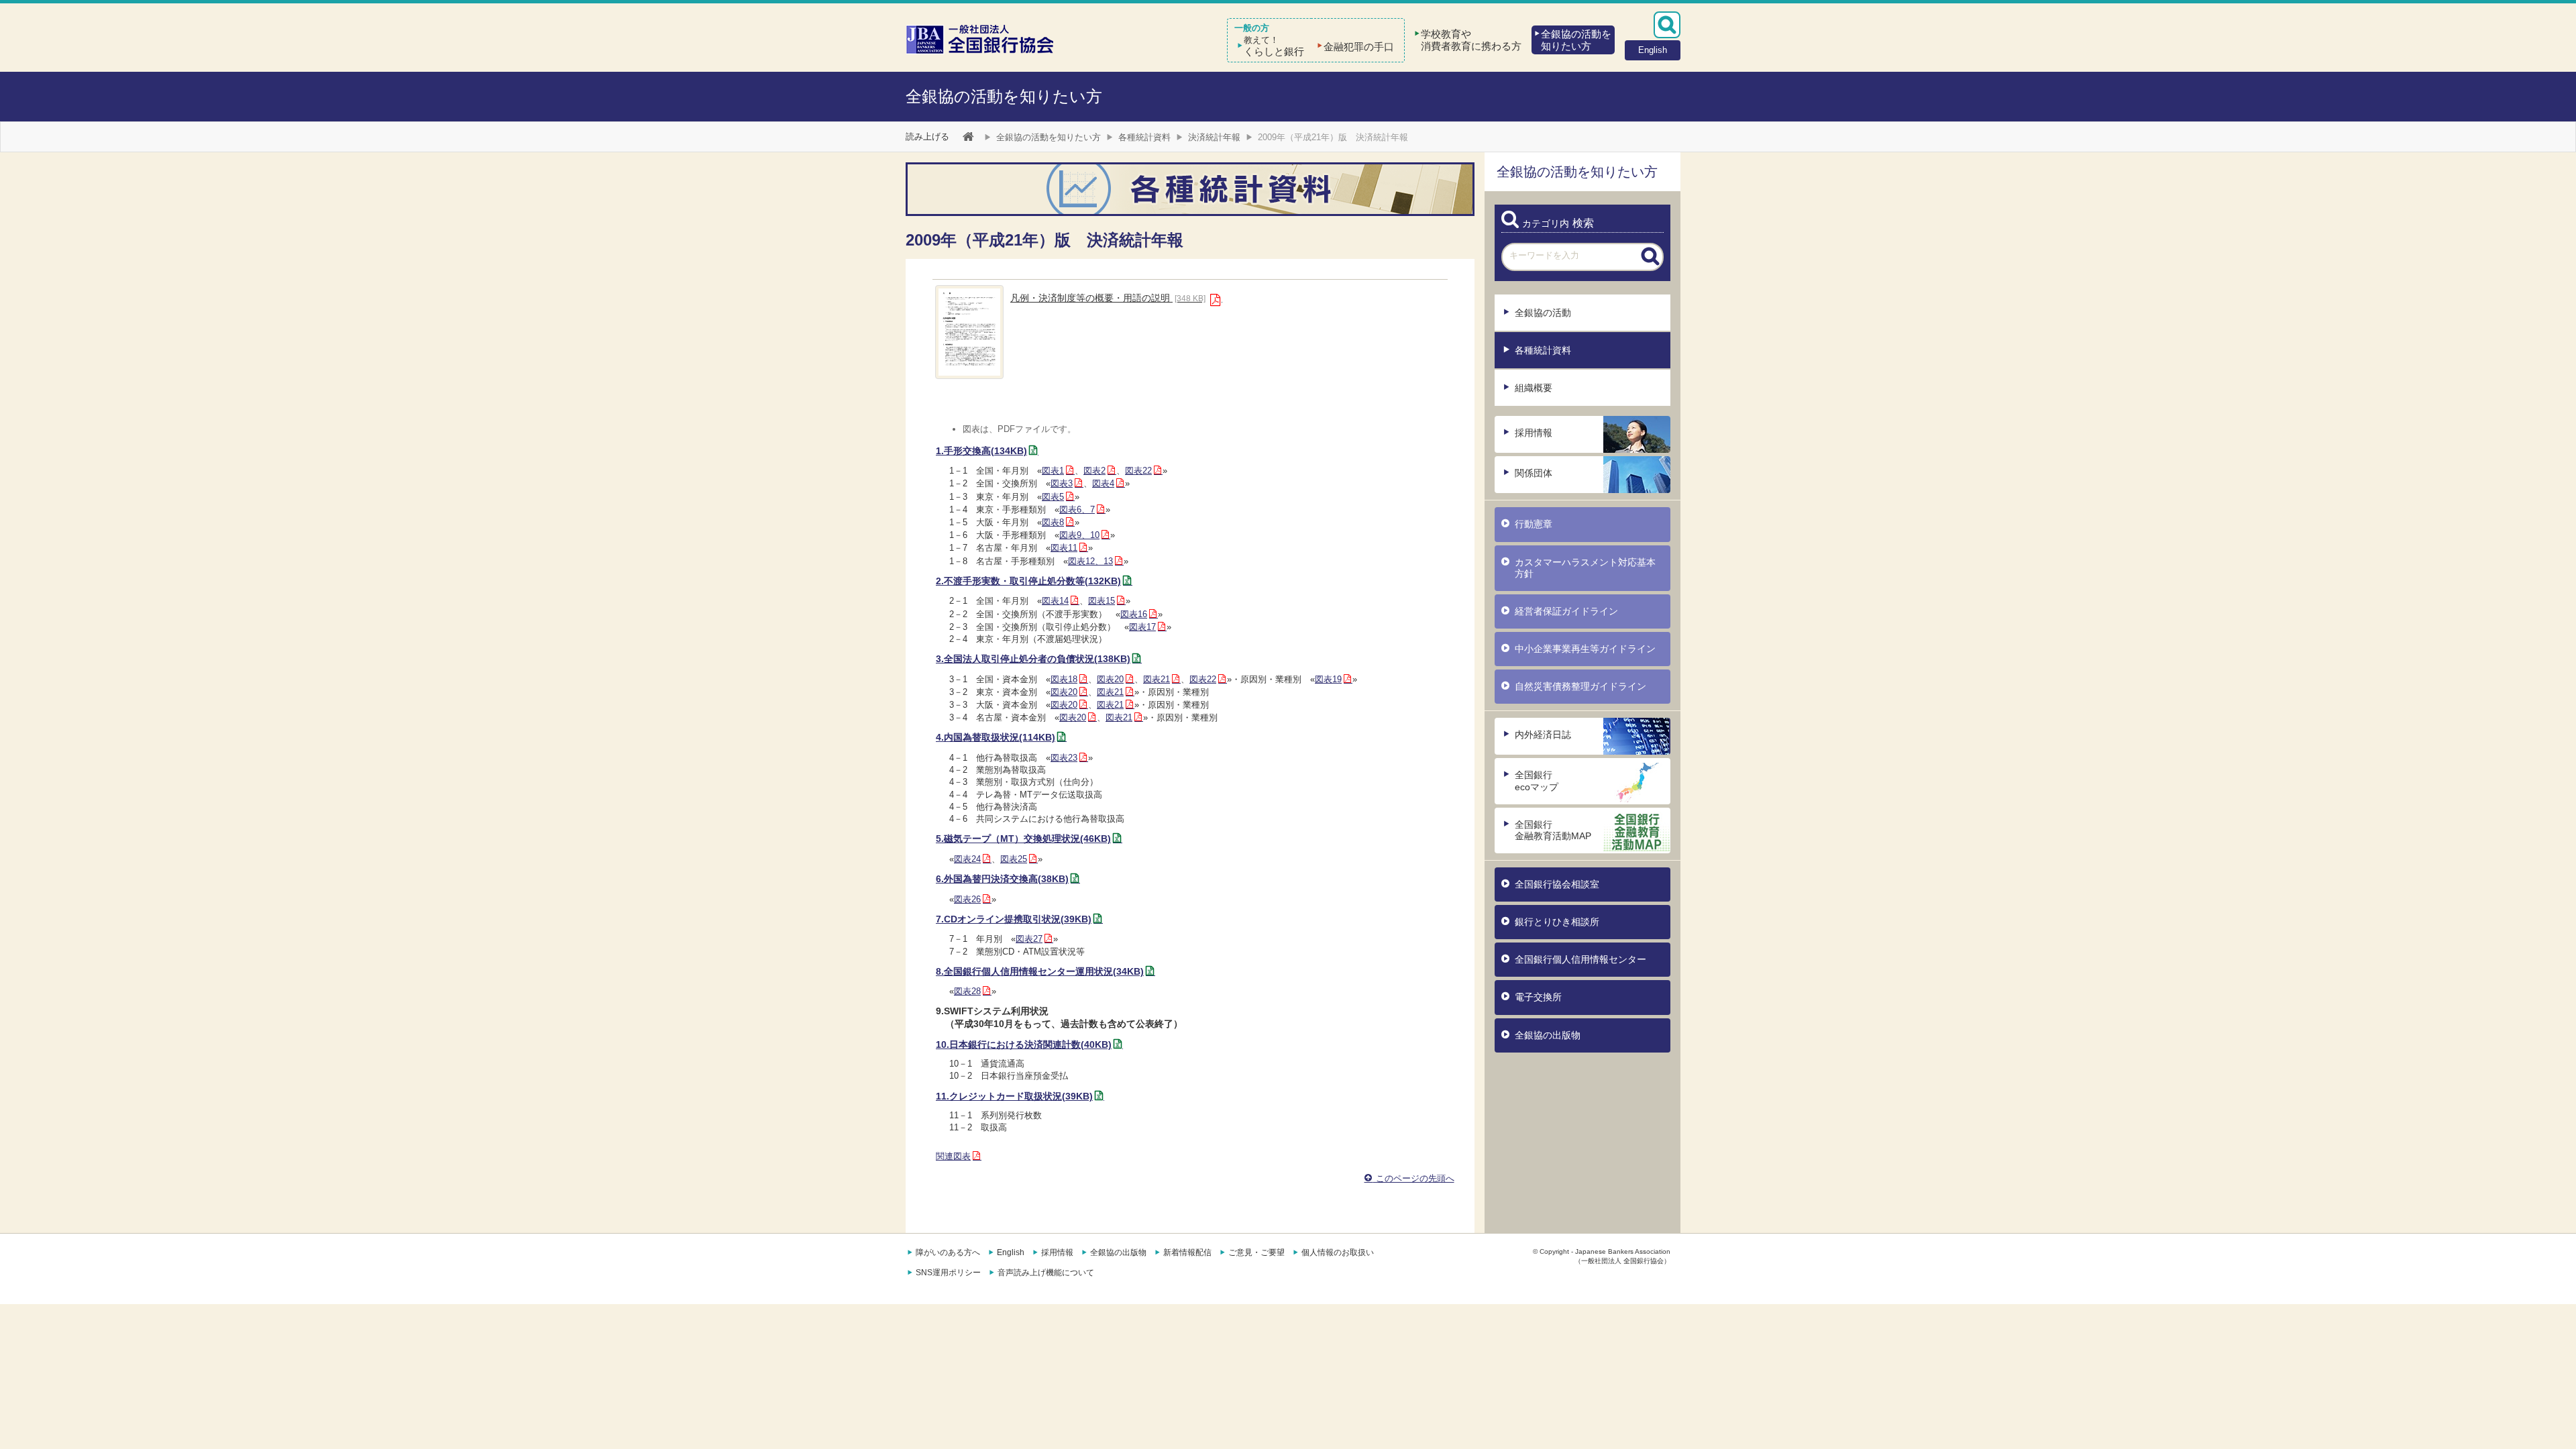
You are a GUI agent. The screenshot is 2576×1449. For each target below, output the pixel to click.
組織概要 (1534, 388)
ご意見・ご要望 (1256, 1252)
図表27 (1029, 939)
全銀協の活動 (1543, 313)
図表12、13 (1090, 561)
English (1011, 1252)
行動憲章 (1534, 524)
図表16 (1134, 614)
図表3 (1062, 483)
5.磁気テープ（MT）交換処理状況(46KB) (1023, 839)
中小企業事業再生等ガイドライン (1585, 649)
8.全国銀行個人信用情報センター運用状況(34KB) (1040, 971)
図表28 (967, 991)
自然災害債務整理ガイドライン (1580, 686)
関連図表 (953, 1156)
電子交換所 (1538, 997)
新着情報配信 (1187, 1252)
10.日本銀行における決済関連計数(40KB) (1024, 1044)
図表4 (1103, 483)
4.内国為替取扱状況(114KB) (996, 737)
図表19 (1328, 679)
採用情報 (1534, 433)
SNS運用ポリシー (948, 1273)
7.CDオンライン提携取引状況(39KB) (1014, 919)
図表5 (1053, 497)
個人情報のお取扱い (1338, 1252)
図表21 (1157, 679)
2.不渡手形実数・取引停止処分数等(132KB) (1028, 581)
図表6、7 (1077, 509)
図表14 (1055, 601)
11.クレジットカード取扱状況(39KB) (1014, 1096)
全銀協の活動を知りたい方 (1004, 96)
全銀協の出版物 (1548, 1035)
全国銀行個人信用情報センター (1580, 959)
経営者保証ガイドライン (1566, 611)
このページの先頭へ (1414, 1178)
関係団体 (1534, 473)
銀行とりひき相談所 (1557, 922)
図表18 (1064, 679)
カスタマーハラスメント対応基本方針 (1585, 568)
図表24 (967, 859)
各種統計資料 (1144, 137)
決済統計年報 (1214, 137)
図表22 (1138, 471)
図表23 (1064, 758)
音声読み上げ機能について (1046, 1273)
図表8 (1053, 522)
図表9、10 (1079, 535)
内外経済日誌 (1543, 735)
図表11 (1064, 548)
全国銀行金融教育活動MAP (1553, 830)
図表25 (1014, 859)
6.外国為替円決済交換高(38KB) (1002, 879)
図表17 (1142, 627)
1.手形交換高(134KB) (981, 451)
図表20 (1110, 679)
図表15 (1102, 601)
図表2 (1094, 471)
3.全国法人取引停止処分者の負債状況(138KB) (1033, 659)
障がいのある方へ (948, 1252)
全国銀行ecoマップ (1537, 781)
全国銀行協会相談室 (1557, 884)
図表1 (1053, 471)
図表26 (967, 899)
